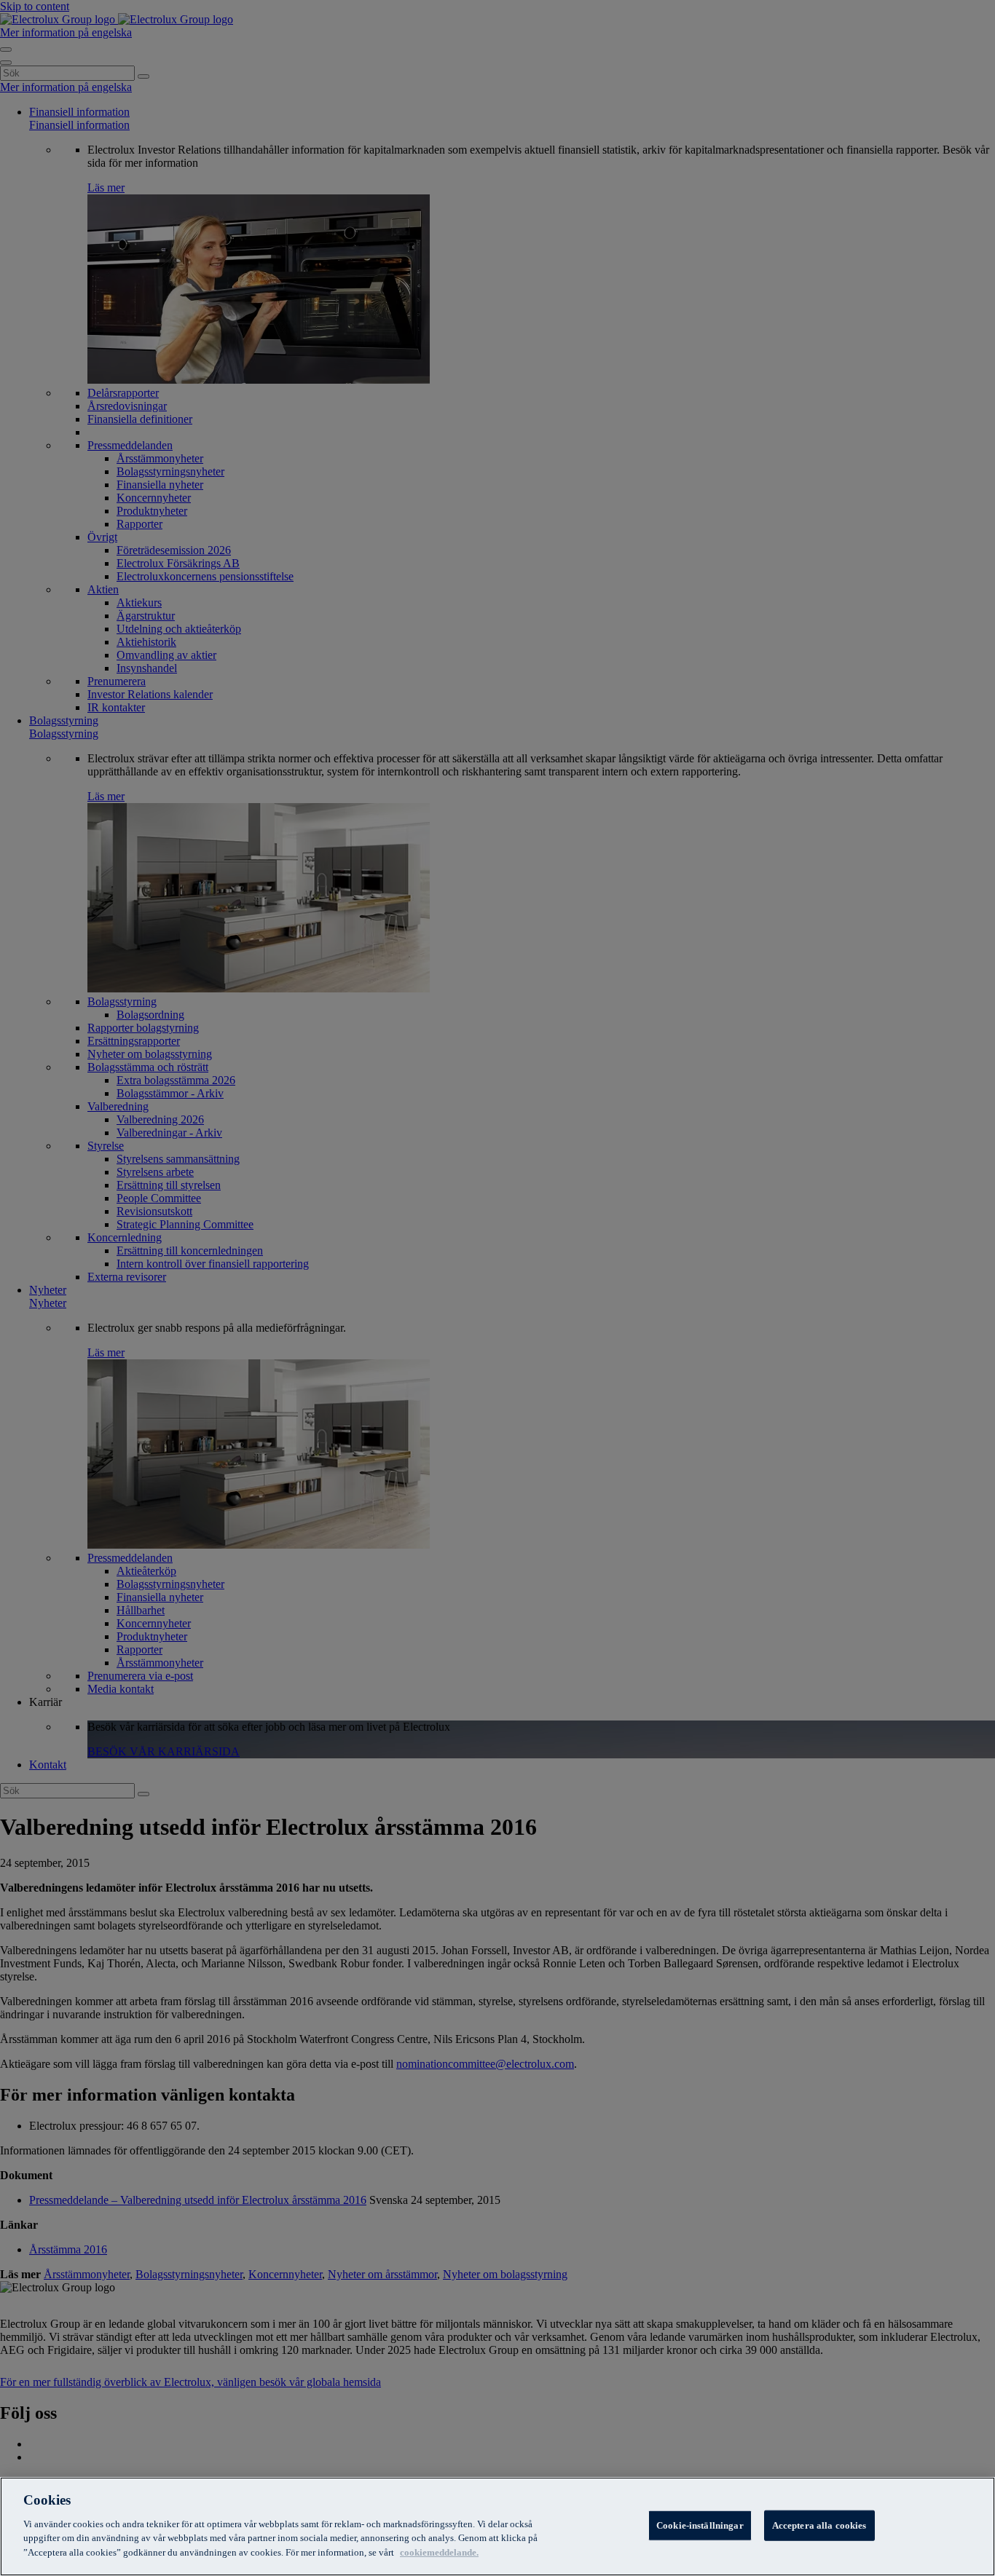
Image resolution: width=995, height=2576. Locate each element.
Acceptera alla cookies (819, 2525)
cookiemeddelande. (439, 2552)
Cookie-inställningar (700, 2525)
